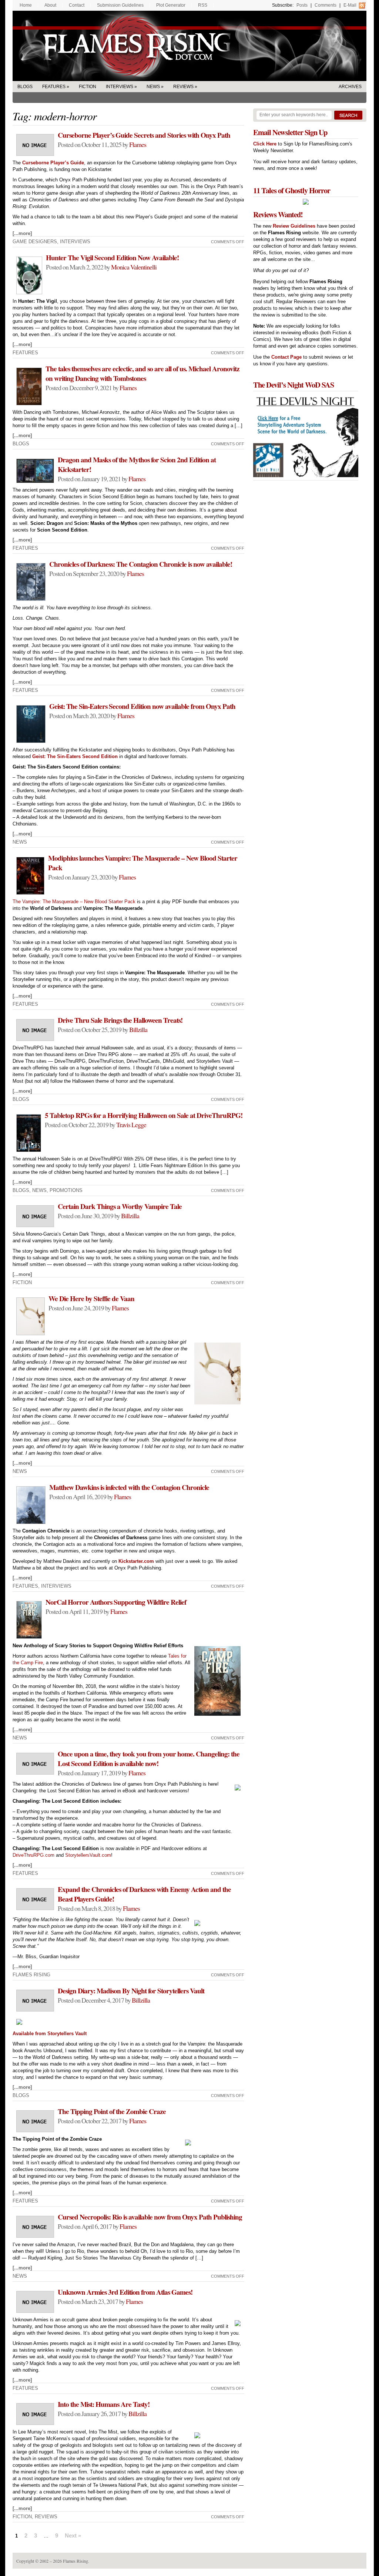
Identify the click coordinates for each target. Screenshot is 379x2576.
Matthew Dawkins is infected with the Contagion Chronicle (129, 1487)
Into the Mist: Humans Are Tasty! (104, 2404)
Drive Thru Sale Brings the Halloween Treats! (120, 1020)
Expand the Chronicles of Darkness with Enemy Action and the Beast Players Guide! (144, 1894)
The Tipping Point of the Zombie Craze (112, 2111)
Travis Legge (131, 1125)
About (50, 5)
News (153, 87)
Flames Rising (189, 46)
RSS (203, 5)
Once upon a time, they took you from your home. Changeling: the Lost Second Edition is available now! (149, 1759)
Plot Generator (171, 5)
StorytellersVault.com (88, 1855)
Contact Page (286, 357)
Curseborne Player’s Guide (53, 163)
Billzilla (138, 1029)
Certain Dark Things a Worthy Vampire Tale (120, 1206)
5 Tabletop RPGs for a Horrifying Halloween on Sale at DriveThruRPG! (144, 1115)
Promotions (66, 1190)
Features (54, 87)
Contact (77, 5)
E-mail (350, 5)
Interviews (120, 87)
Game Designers (35, 242)
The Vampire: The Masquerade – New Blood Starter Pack (74, 902)
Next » (73, 2535)
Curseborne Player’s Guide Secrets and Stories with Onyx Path (144, 135)
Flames (138, 144)
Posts (302, 5)
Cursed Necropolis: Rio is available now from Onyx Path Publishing (150, 2217)
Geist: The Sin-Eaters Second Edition (75, 756)
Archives (350, 87)
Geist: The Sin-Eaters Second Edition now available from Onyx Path (142, 706)
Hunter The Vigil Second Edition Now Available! (112, 258)
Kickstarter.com (136, 1561)
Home (26, 5)
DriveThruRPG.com (33, 1855)
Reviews (183, 87)
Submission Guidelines (120, 5)
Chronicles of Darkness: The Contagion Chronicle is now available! (141, 564)
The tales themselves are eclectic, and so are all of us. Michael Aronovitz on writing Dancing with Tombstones (142, 373)
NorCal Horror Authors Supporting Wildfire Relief (116, 1602)
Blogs (25, 87)
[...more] (22, 233)
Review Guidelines (294, 226)
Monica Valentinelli (134, 267)
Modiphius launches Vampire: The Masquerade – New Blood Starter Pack (143, 863)
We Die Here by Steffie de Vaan (91, 1299)
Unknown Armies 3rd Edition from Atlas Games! (125, 2292)
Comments (326, 5)
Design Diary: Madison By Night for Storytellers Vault (131, 1991)
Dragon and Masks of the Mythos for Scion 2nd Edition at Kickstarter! (137, 465)
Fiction (88, 87)
